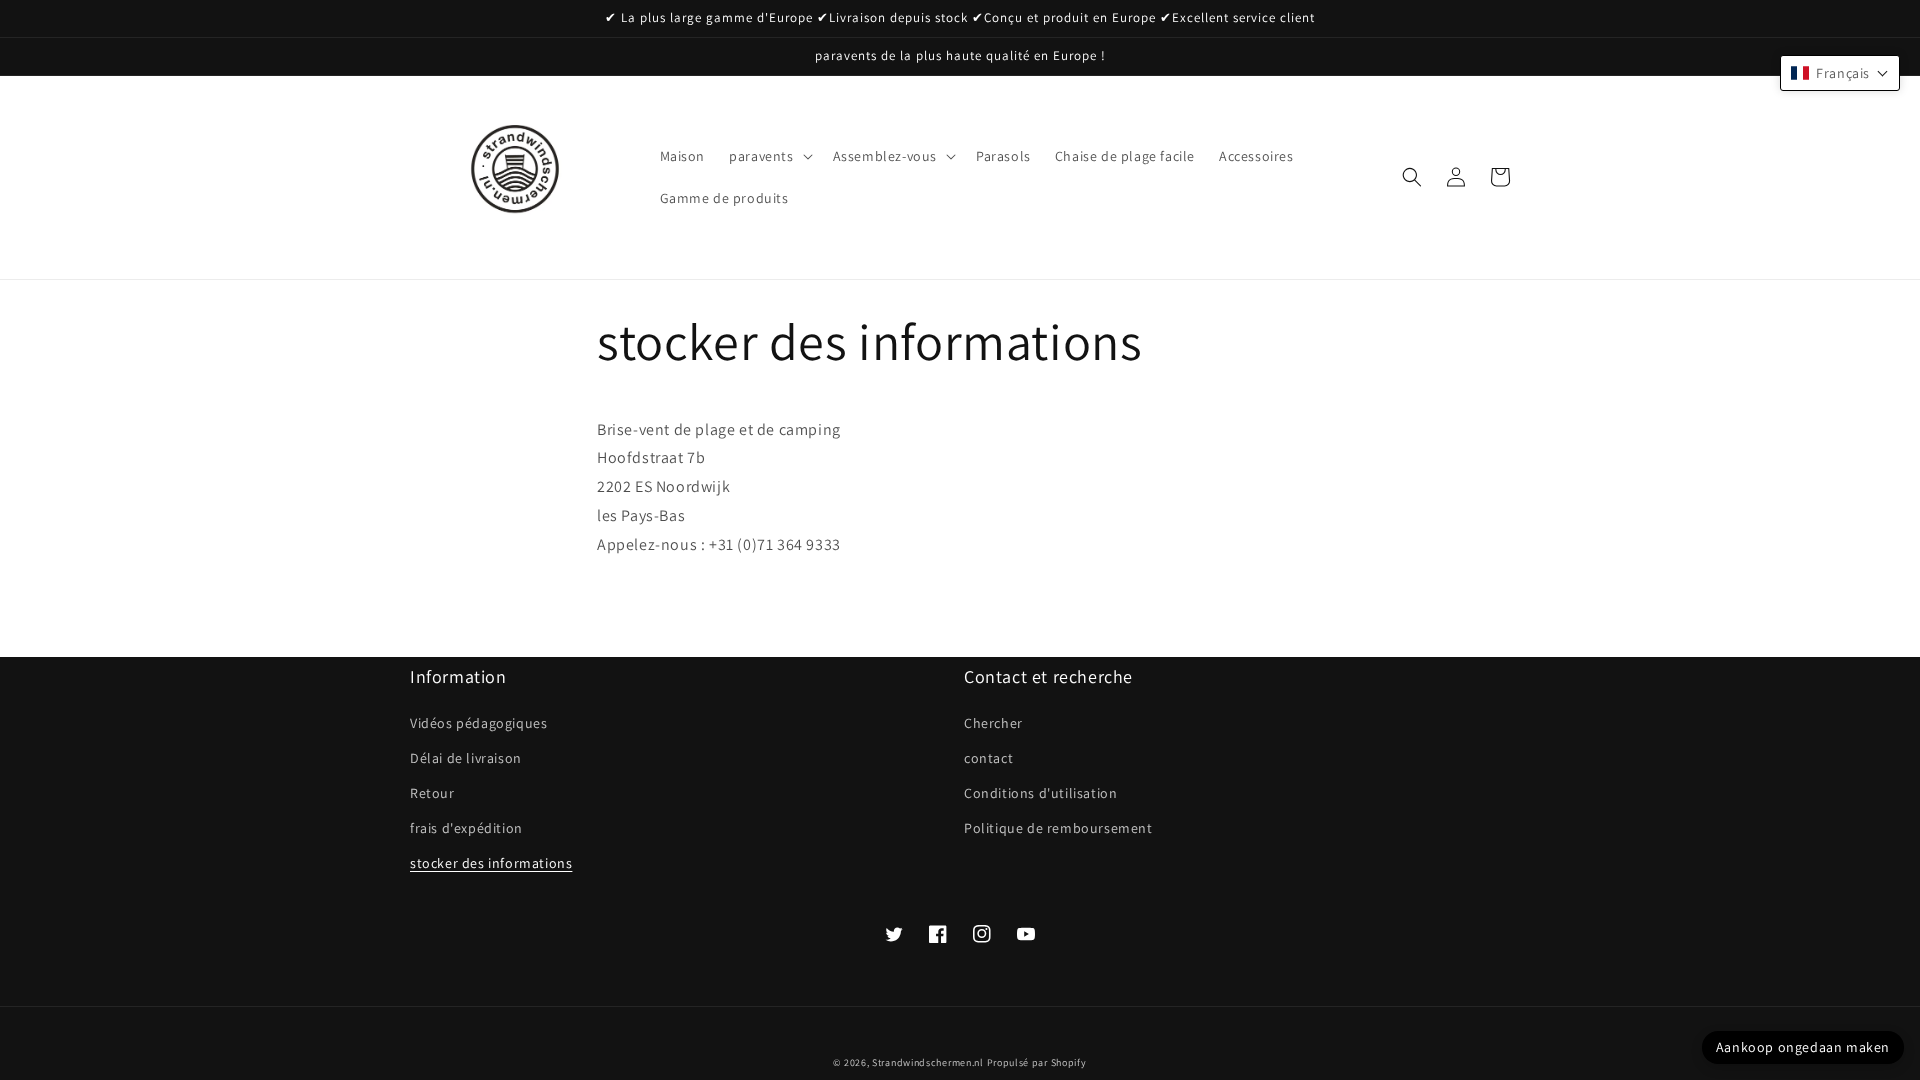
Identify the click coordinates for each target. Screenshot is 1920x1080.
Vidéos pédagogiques (478, 723)
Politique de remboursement (1058, 828)
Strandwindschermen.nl (928, 1062)
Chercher (993, 723)
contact (988, 758)
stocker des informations (491, 863)
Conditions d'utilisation (1040, 793)
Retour (432, 793)
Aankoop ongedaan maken (1803, 1047)
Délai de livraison (466, 758)
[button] (768, 156)
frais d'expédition (466, 828)
